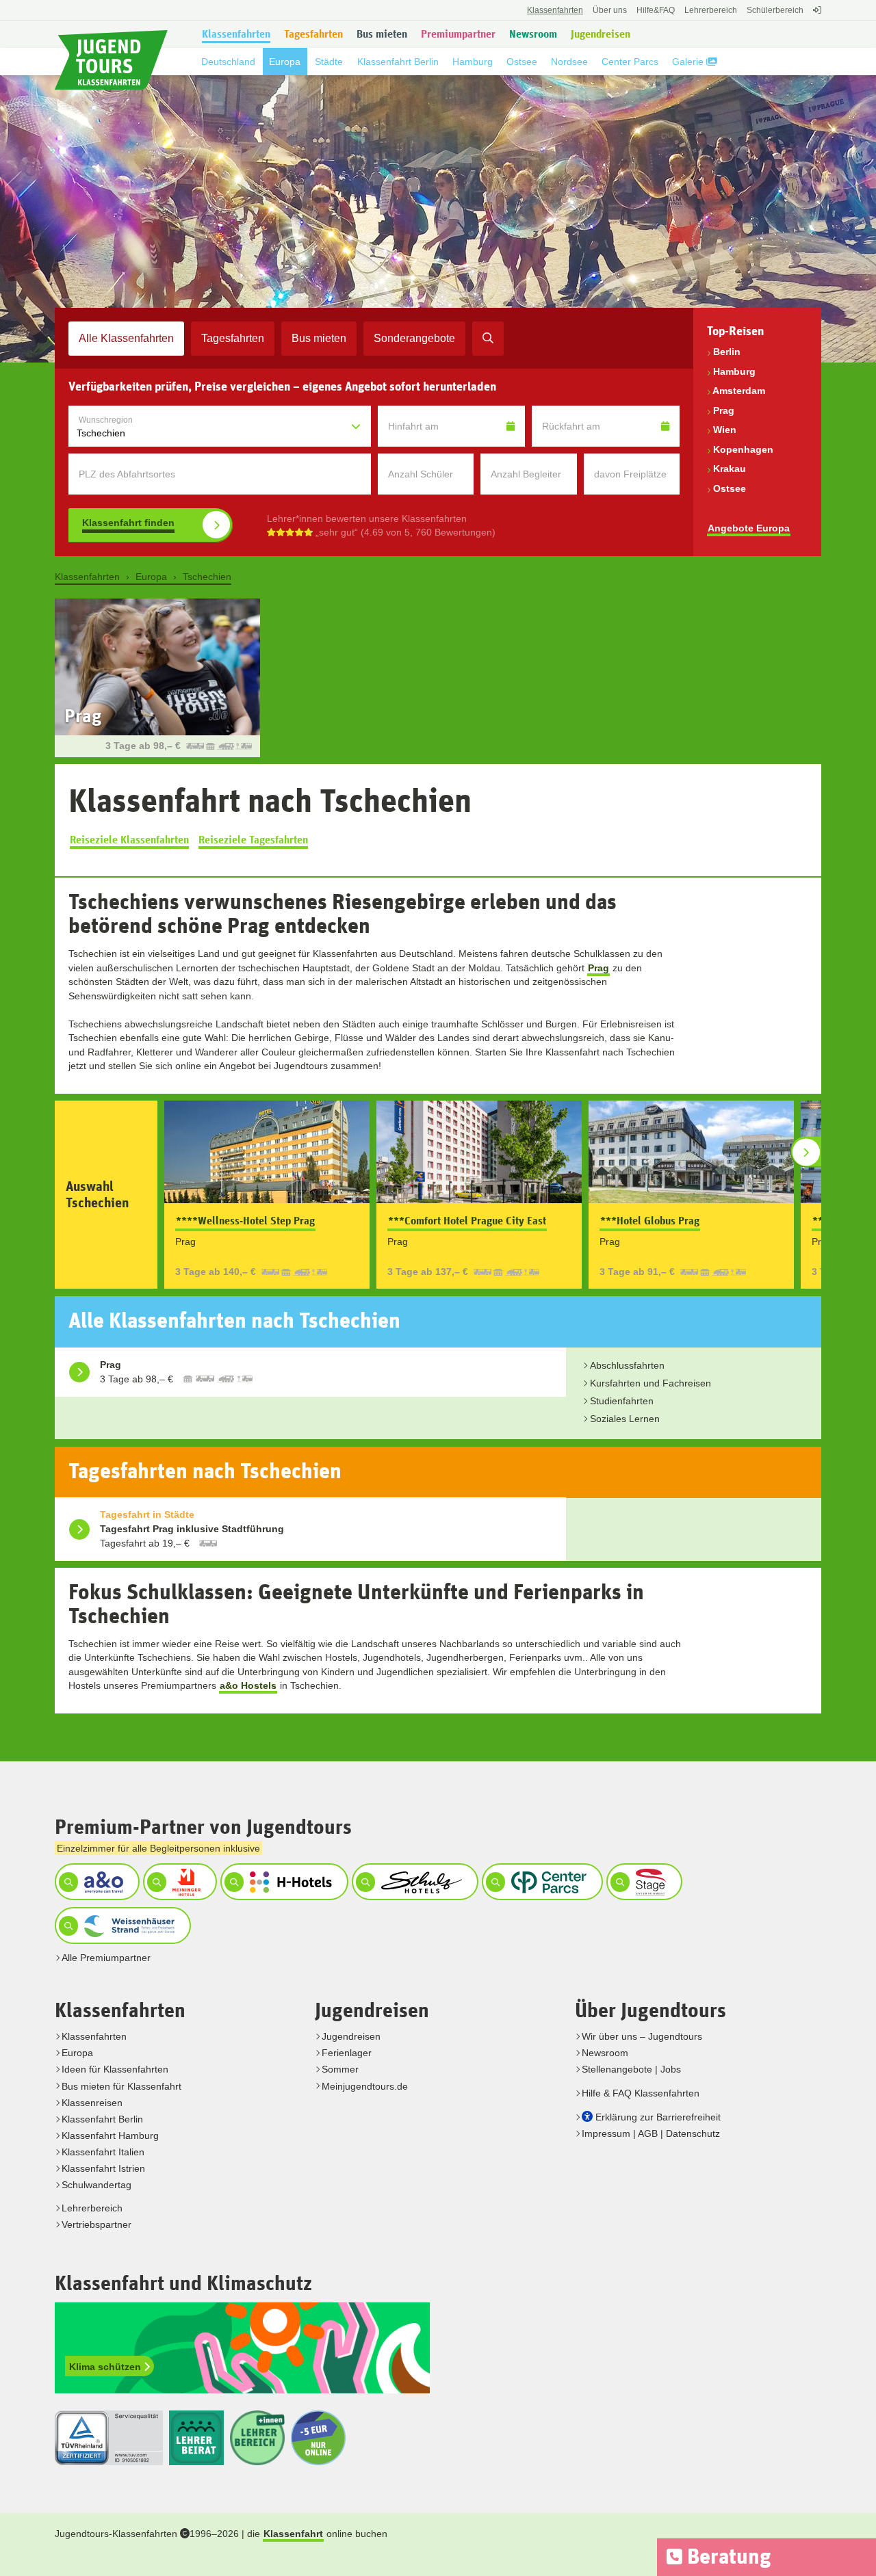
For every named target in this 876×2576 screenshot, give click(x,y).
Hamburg (734, 371)
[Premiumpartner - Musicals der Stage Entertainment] (643, 1882)
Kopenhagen (743, 449)
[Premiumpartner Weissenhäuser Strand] (121, 1926)
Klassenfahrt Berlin (102, 2119)
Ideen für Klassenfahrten (115, 2069)
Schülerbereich (775, 10)
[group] (438, 678)
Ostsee (730, 488)
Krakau (730, 469)
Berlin (727, 352)
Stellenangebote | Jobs (631, 2069)
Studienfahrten (622, 1401)
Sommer (340, 2069)
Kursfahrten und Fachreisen (650, 1383)
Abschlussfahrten (627, 1365)
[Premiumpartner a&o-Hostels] (95, 1882)
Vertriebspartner (96, 2224)
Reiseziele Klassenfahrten (129, 840)
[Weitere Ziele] (806, 1152)
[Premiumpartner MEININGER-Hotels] (179, 1882)
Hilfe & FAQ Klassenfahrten (641, 2093)
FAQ (656, 10)
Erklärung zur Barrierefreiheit (658, 2117)
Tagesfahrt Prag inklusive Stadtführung (192, 1529)
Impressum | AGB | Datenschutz (651, 2133)
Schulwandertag (96, 2185)
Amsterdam (739, 391)
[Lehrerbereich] (815, 17)
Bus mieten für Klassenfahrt (121, 2086)
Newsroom (605, 2053)
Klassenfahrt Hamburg (110, 2135)
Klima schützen (106, 2367)
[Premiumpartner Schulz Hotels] (413, 1882)
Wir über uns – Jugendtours (642, 2036)
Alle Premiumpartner (106, 1958)
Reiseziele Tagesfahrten (253, 840)
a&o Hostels (248, 1685)
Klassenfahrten (94, 2036)
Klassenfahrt (293, 2534)
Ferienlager (347, 2053)
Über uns (610, 10)
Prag (724, 410)
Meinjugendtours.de (365, 2086)
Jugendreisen (351, 2036)
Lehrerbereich (711, 10)
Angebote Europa (749, 528)
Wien (725, 430)
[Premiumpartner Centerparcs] (540, 1882)
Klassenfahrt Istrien (103, 2168)
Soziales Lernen (625, 1419)
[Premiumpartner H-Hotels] (283, 1882)
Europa (77, 2053)
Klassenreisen (92, 2103)
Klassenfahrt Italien (103, 2152)
